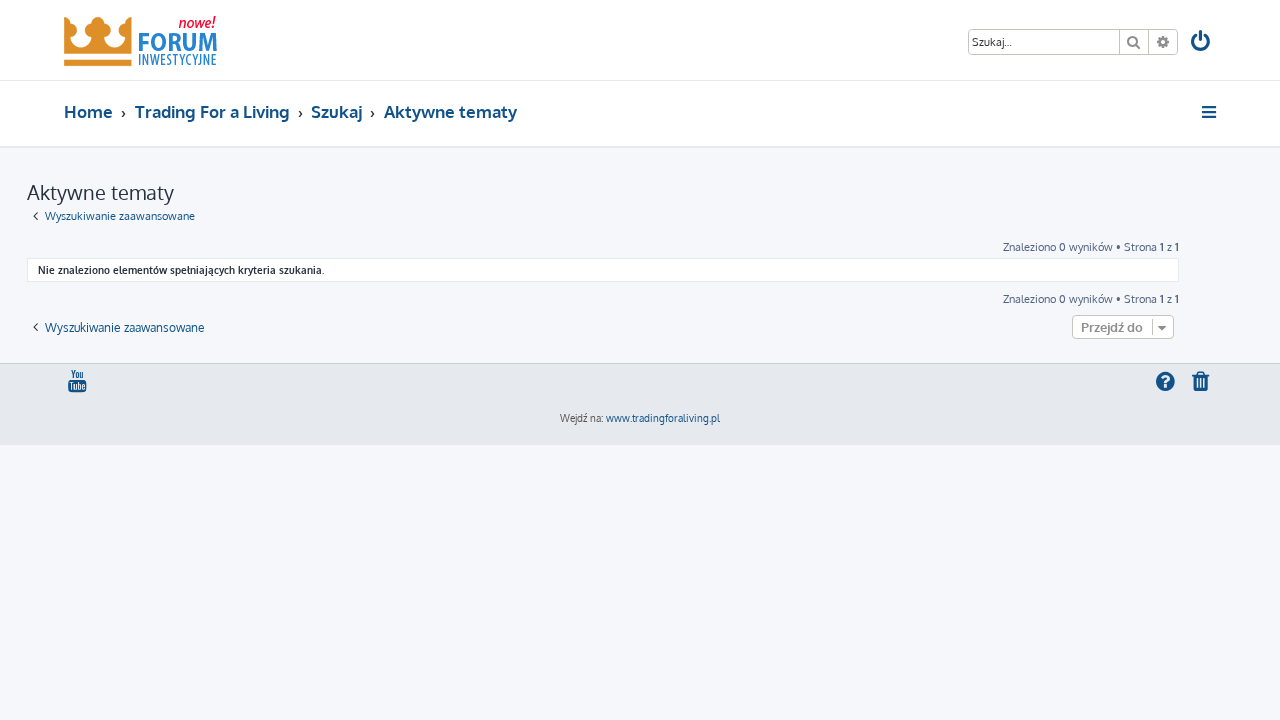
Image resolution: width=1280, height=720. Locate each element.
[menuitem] (1202, 43)
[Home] (140, 40)
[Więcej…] (1210, 112)
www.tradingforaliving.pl (663, 418)
